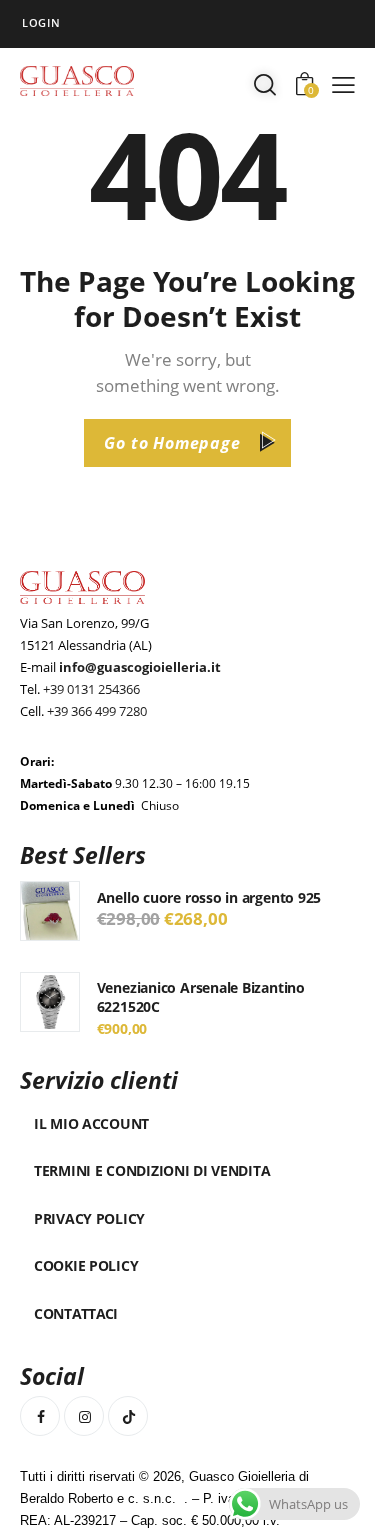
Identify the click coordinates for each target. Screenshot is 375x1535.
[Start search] (265, 84)
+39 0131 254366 (91, 689)
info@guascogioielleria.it (140, 667)
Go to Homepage (172, 443)
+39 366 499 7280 (97, 711)
